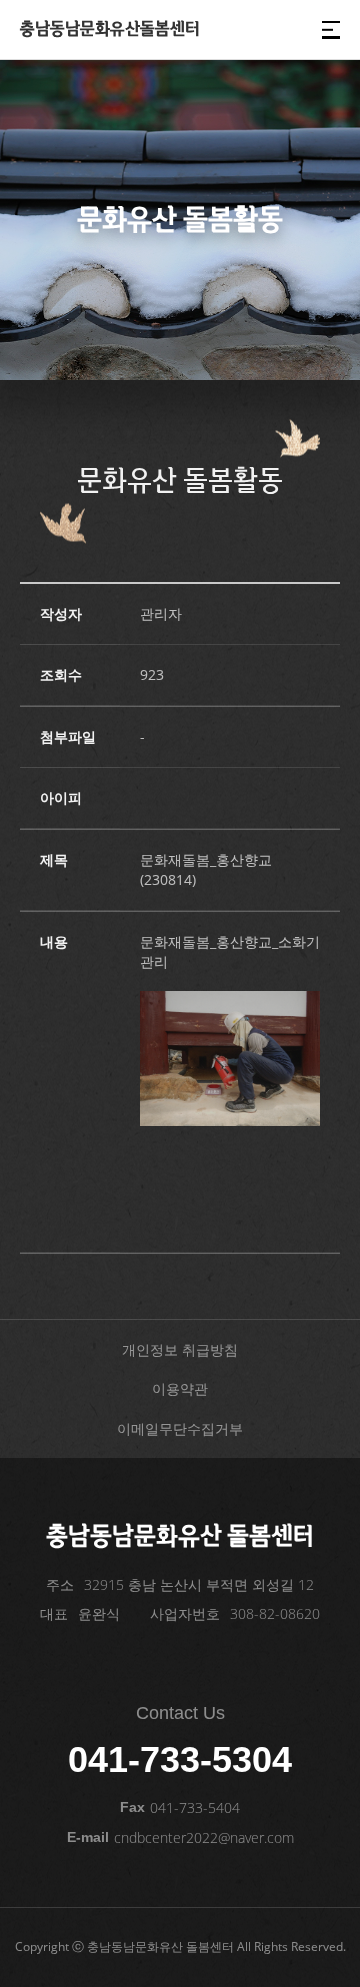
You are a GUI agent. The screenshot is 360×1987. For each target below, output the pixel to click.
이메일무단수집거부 (180, 1428)
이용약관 (180, 1388)
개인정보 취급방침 (180, 1349)
